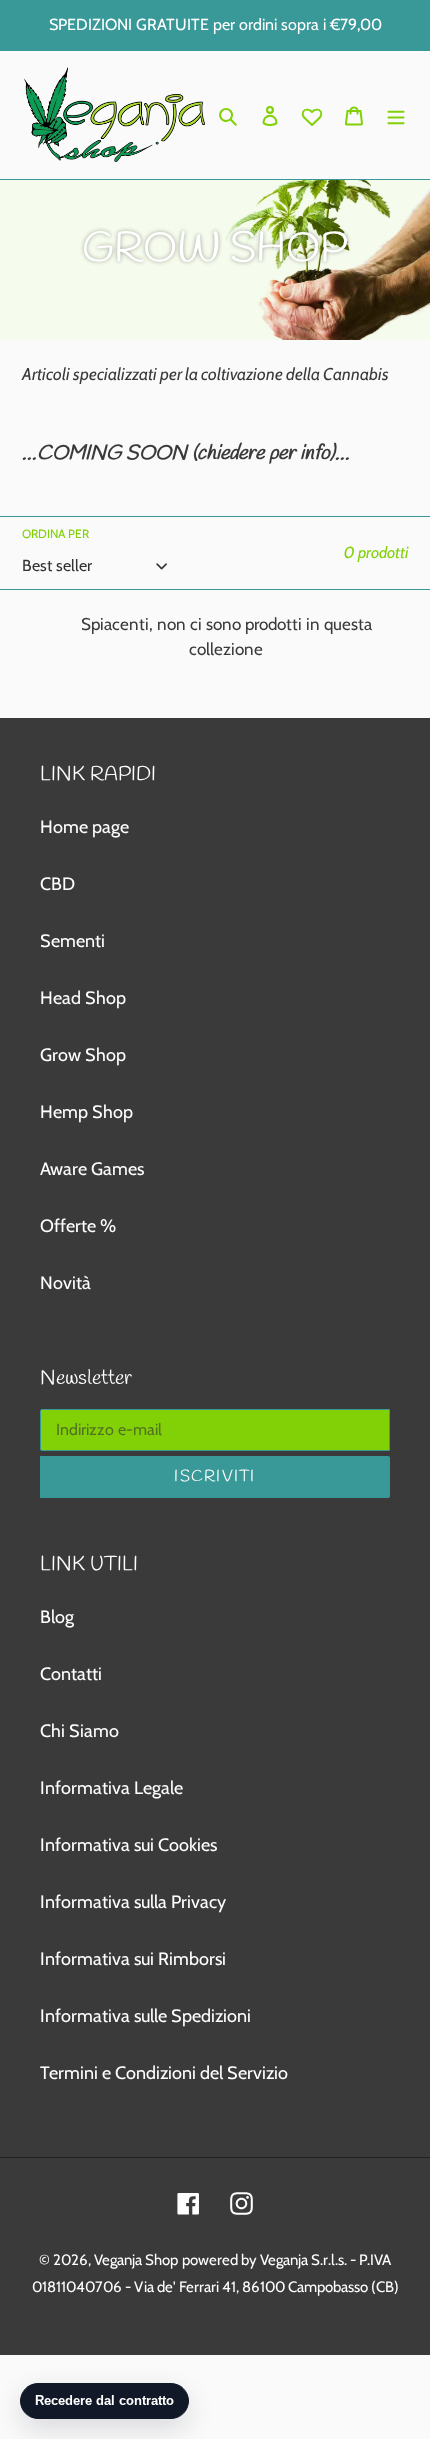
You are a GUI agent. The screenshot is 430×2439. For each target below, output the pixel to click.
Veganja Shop (136, 2260)
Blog (57, 1617)
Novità (65, 1283)
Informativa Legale (111, 1788)
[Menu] (396, 114)
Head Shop (83, 998)
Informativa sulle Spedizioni (145, 2016)
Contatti (71, 1674)
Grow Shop (83, 1055)
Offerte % (78, 1226)
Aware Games (92, 1169)
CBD (57, 884)
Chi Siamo (79, 1731)
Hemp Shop (86, 1112)
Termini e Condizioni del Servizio (164, 2073)
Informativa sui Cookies (128, 1845)
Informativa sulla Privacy (133, 1902)
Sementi (72, 941)
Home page (84, 827)
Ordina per (55, 533)
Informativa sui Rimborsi (133, 1959)
